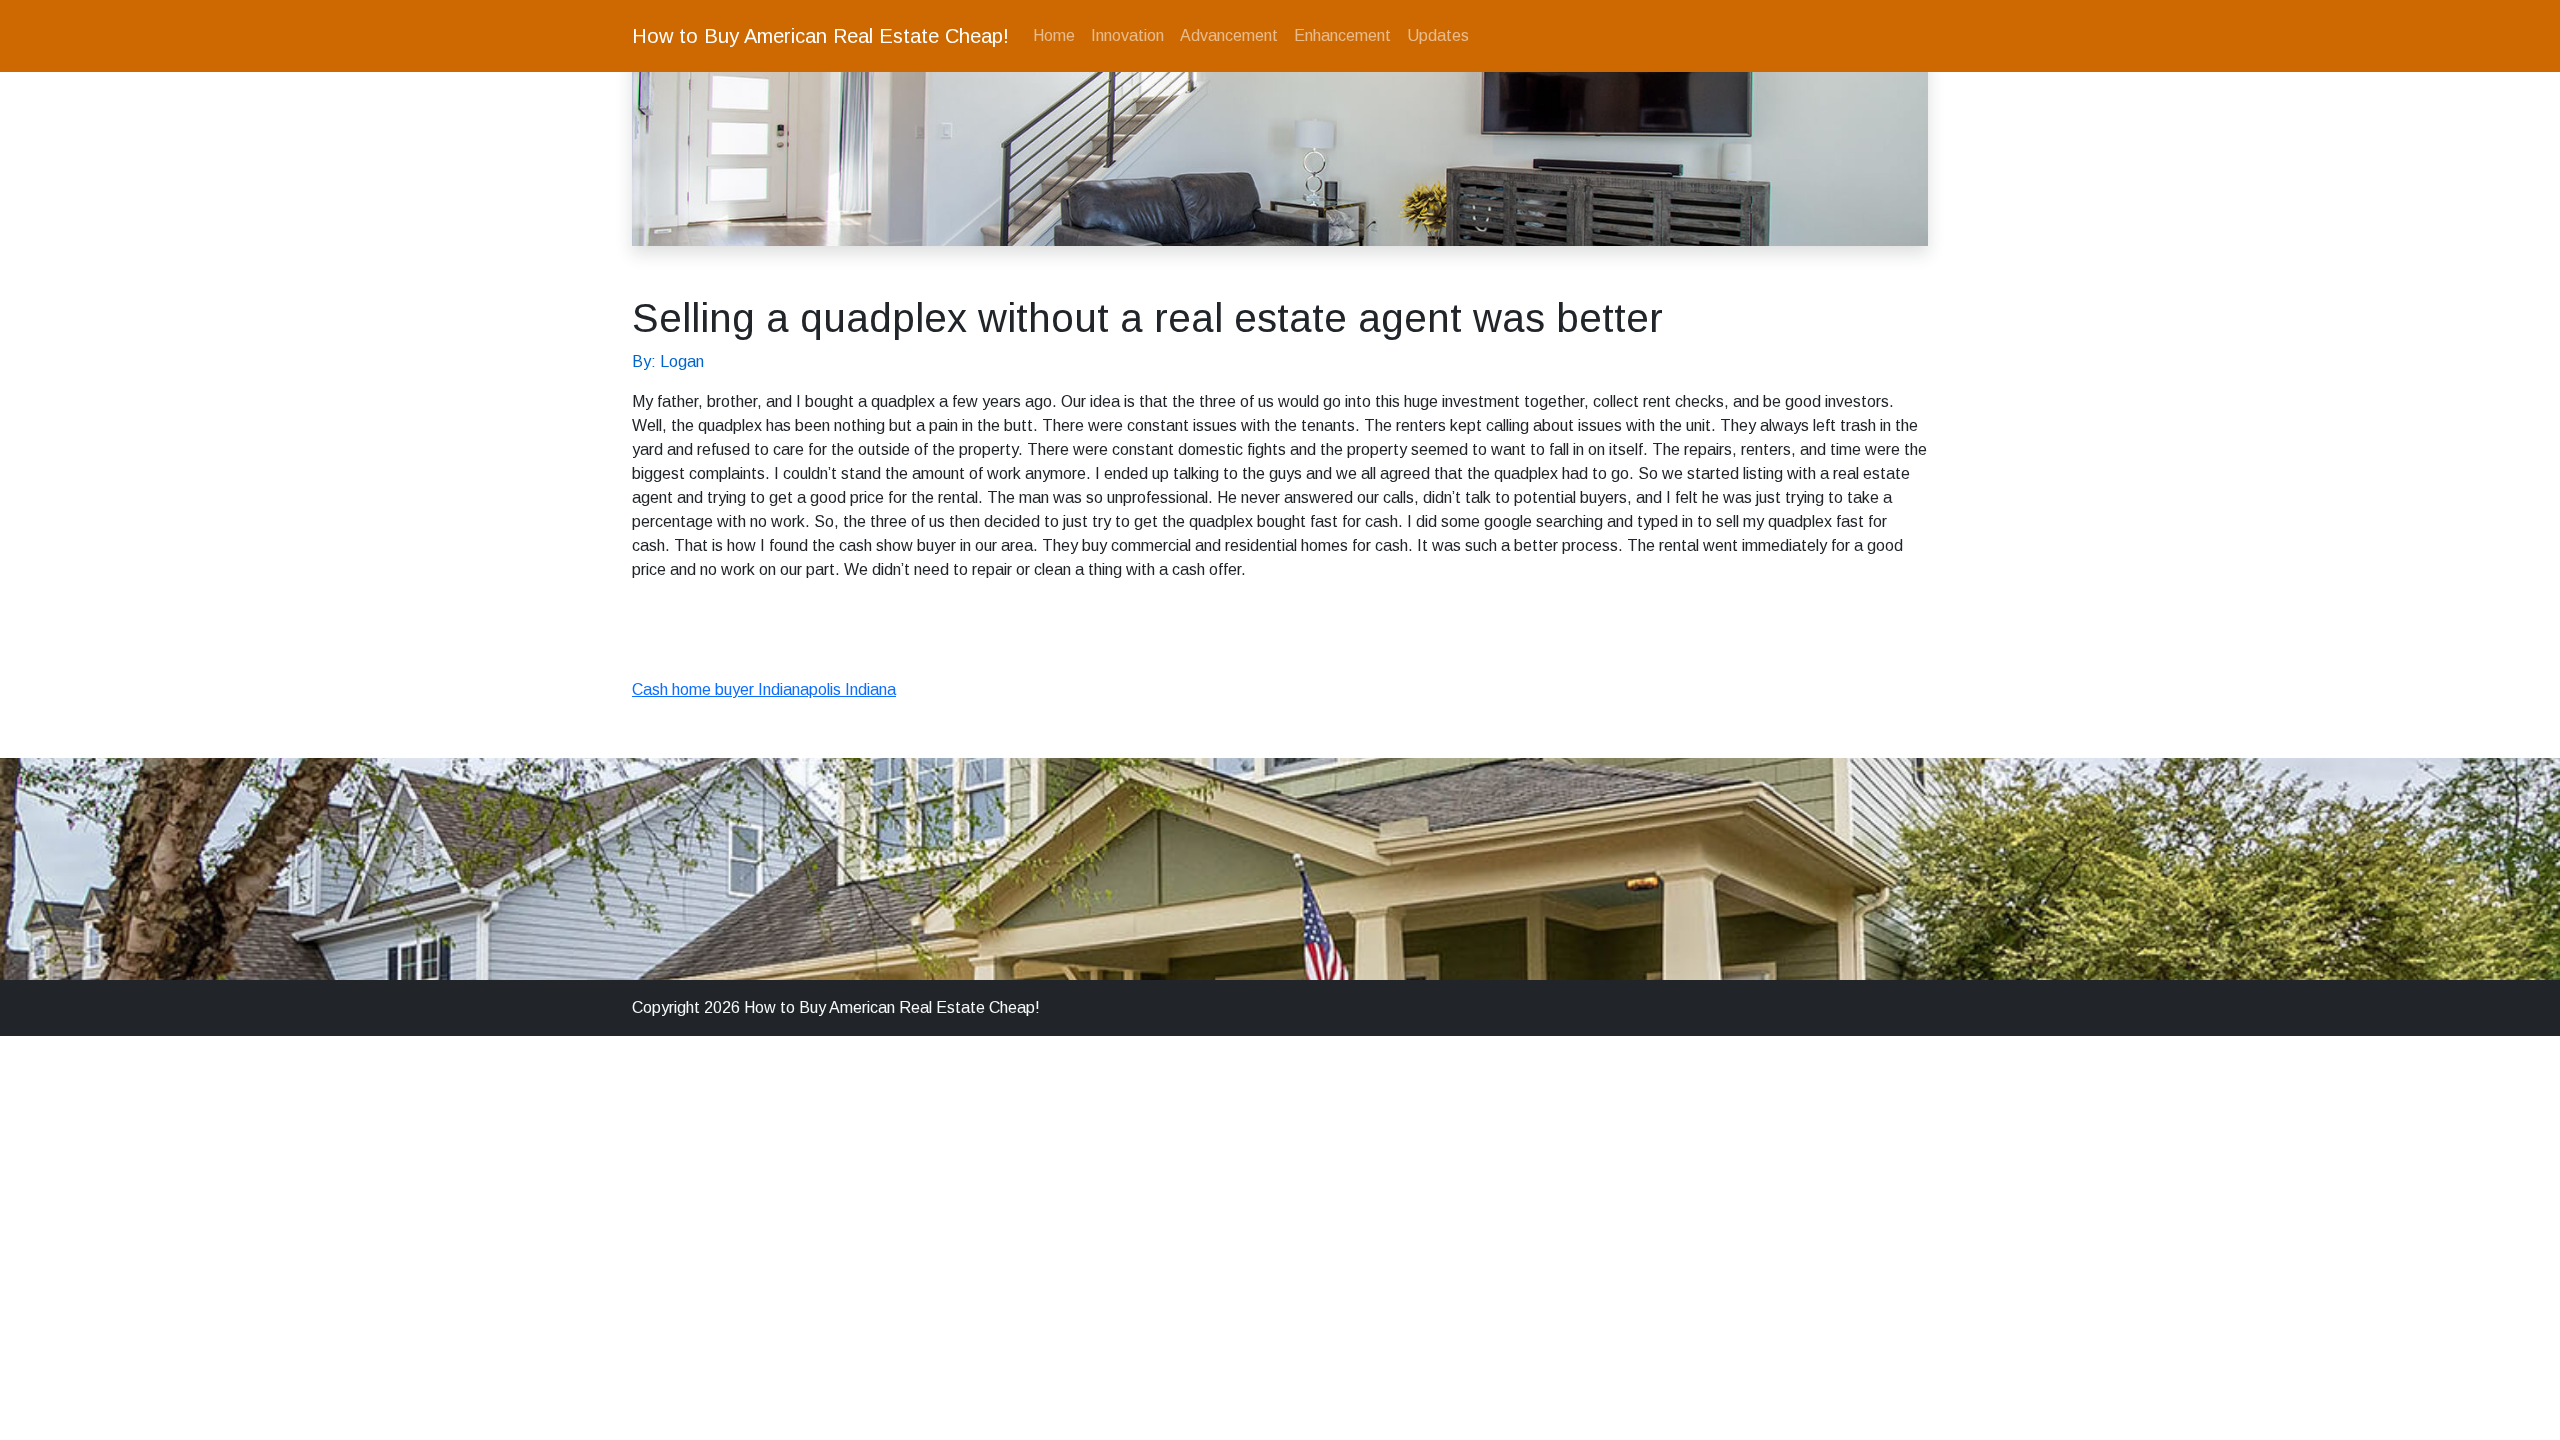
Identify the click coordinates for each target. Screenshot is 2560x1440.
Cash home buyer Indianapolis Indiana (764, 689)
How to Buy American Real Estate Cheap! (820, 36)
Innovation (1127, 35)
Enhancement (1342, 35)
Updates (1438, 35)
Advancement (1229, 35)
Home (1054, 35)
